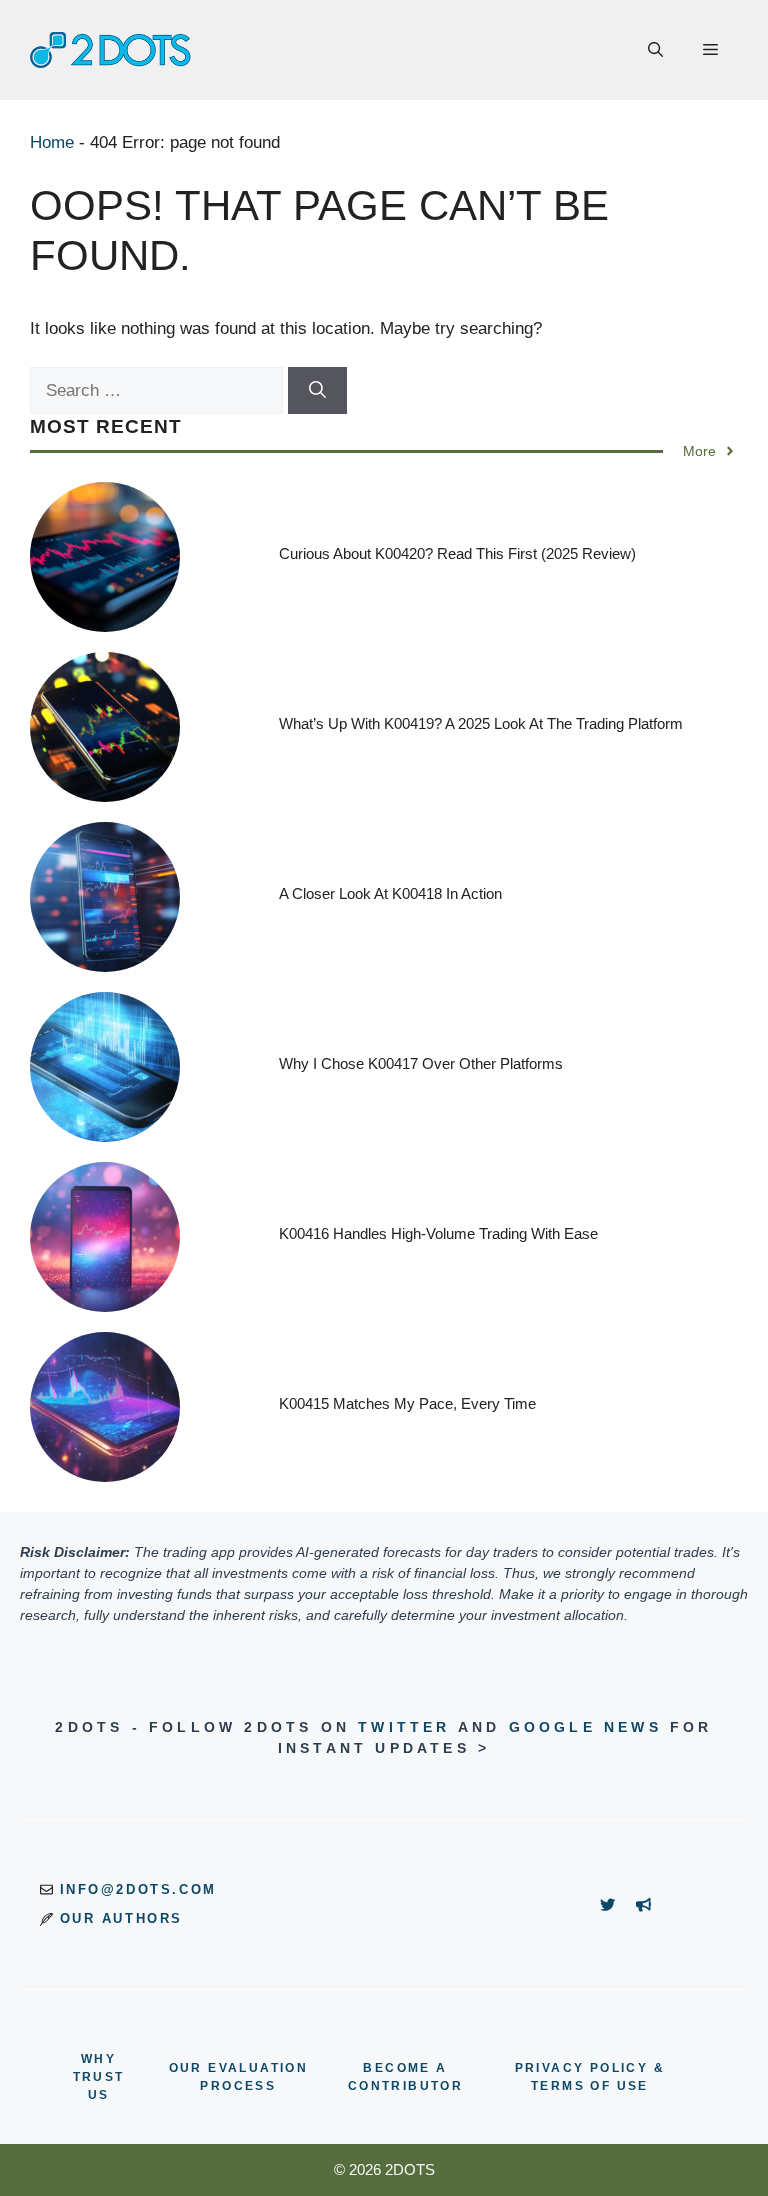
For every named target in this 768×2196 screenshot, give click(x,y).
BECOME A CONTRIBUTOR (405, 2077)
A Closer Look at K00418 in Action (390, 893)
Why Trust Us (99, 2077)
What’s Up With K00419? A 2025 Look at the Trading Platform (481, 723)
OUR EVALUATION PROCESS (239, 2077)
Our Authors (122, 1918)
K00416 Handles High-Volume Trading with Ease (438, 1233)
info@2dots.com (138, 1889)
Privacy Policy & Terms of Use (590, 2077)
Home (52, 142)
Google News (585, 1727)
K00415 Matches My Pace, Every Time (407, 1403)
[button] (655, 50)
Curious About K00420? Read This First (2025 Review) (457, 553)
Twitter (404, 1727)
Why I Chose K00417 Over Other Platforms (421, 1063)
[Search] (317, 391)
